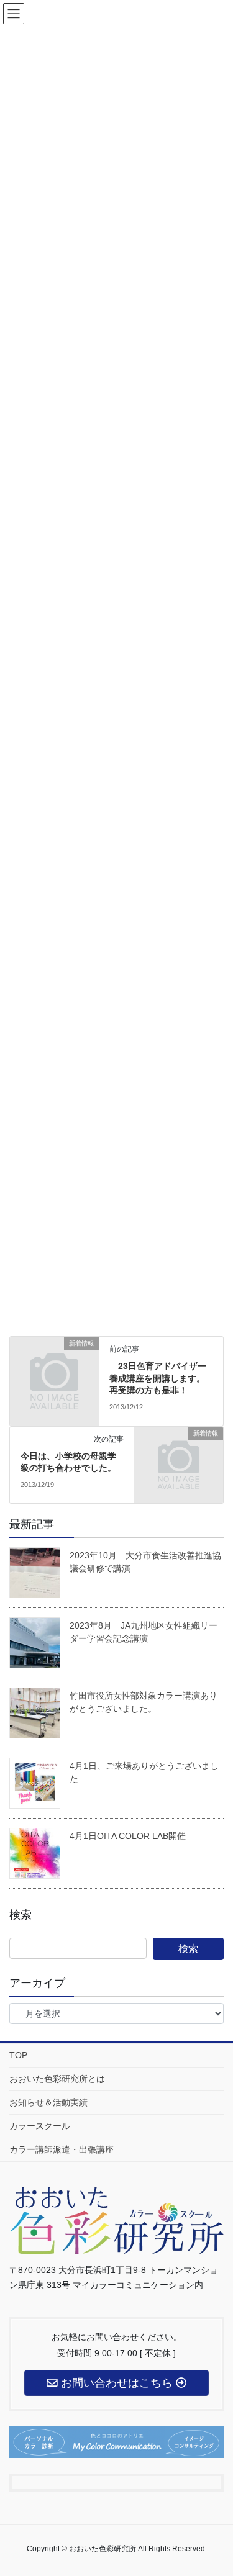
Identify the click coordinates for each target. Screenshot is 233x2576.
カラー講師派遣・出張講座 (62, 2149)
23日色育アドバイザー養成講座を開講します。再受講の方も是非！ (158, 1378)
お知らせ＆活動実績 (48, 2102)
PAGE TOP (228, 2482)
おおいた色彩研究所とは (57, 2079)
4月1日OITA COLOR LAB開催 (128, 1836)
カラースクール (40, 2126)
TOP (18, 2055)
